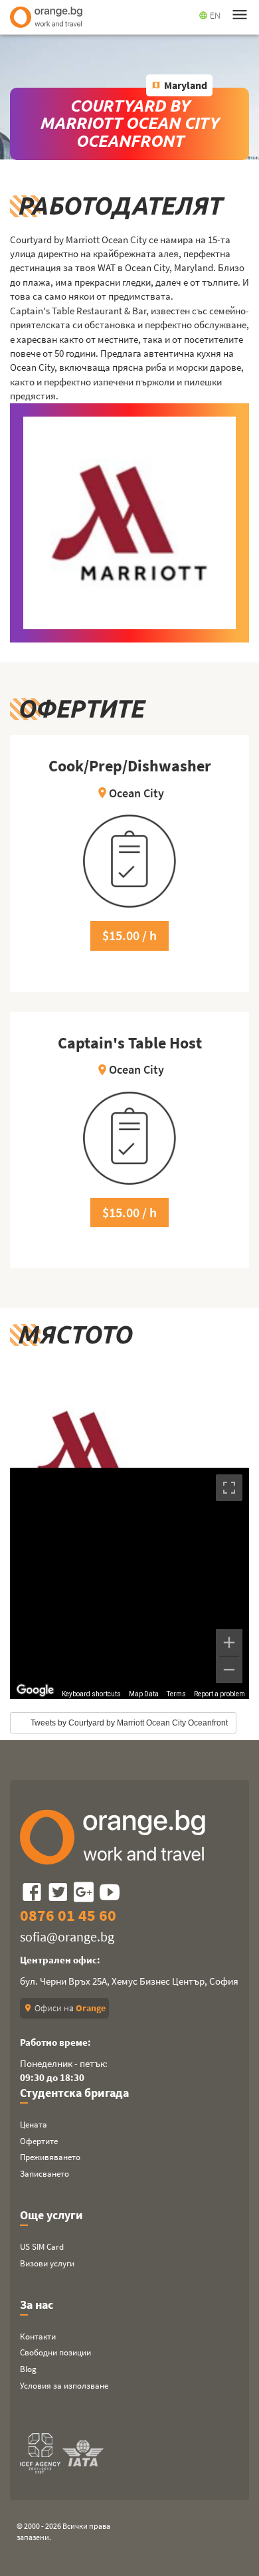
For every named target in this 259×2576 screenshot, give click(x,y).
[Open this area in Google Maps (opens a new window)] (35, 1690)
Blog (28, 2369)
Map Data (144, 1694)
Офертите (39, 2141)
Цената (34, 2125)
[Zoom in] (229, 1642)
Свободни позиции (55, 2352)
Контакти (38, 2336)
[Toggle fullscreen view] (229, 1488)
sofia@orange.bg (67, 1936)
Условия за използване (64, 2386)
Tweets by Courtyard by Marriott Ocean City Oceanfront (129, 1723)
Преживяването (50, 2157)
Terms (176, 1694)
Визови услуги (47, 2263)
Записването (44, 2174)
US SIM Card (42, 2247)
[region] (129, 1583)
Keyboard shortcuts (91, 1694)
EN (210, 15)
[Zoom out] (229, 1670)
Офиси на (64, 2008)
